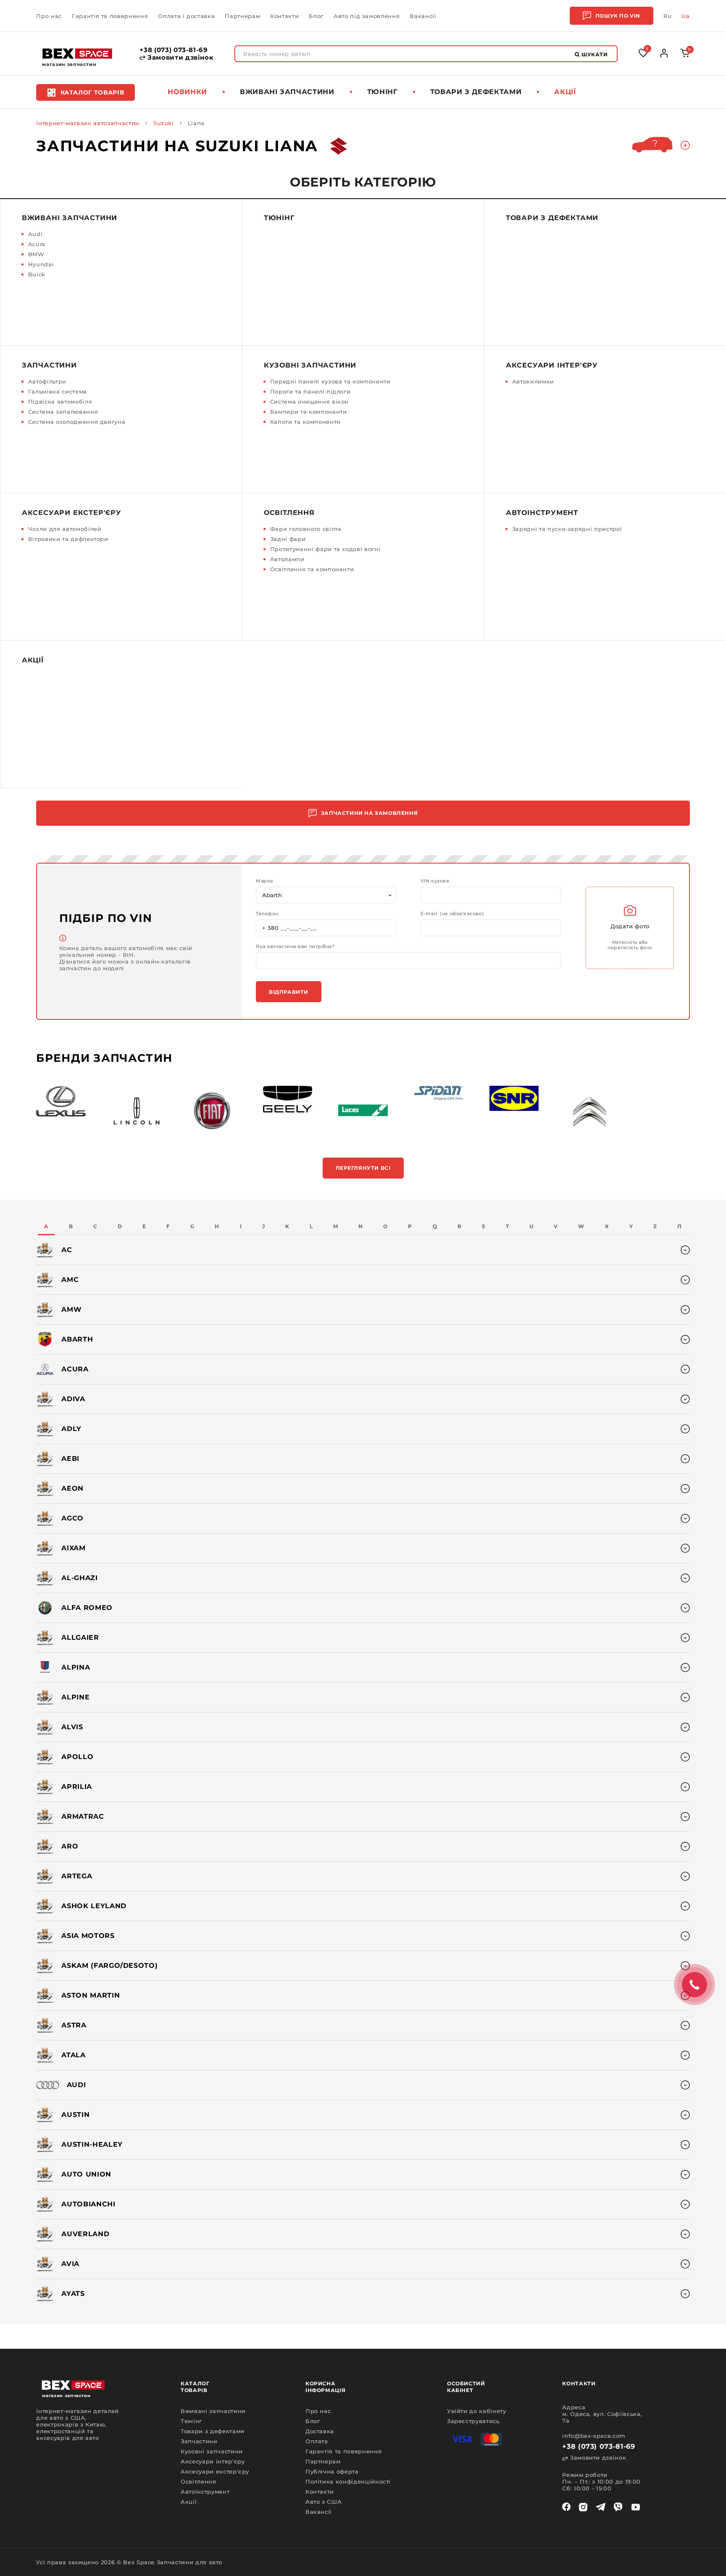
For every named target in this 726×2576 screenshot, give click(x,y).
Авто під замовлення (367, 16)
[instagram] (583, 2507)
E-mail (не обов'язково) (452, 914)
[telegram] (601, 2507)
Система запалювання (63, 412)
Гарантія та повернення (110, 16)
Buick (37, 274)
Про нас (49, 16)
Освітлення (289, 513)
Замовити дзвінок (179, 58)
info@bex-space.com (594, 2436)
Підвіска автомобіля (60, 402)
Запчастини (49, 365)
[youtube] (636, 2507)
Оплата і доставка (186, 16)
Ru (667, 16)
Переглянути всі (363, 1168)
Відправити (289, 992)
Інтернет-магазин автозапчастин (88, 123)
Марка (264, 881)
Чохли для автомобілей (65, 529)
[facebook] (566, 2507)
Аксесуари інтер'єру (552, 365)
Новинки (187, 92)
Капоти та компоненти (305, 422)
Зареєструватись (473, 2421)
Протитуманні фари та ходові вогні (325, 549)
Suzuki (164, 123)
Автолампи (287, 559)
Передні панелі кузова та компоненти (330, 381)
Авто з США (324, 2502)
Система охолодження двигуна (77, 422)
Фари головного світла (306, 529)
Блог (316, 16)
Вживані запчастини (287, 92)
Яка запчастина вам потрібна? (295, 947)
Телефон (267, 914)
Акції (565, 92)
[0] (685, 55)
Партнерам (242, 16)
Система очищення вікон (309, 402)
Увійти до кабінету (477, 2411)
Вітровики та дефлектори (68, 539)
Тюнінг (382, 92)
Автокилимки (533, 381)
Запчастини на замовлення (369, 813)
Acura (37, 244)
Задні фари (288, 539)
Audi (36, 234)
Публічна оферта (332, 2471)
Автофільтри (47, 381)
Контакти (284, 16)
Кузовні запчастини (310, 365)
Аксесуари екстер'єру (72, 513)
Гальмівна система (58, 391)
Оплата (317, 2441)
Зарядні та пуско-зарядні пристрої (567, 529)
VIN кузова (435, 881)
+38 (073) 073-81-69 (174, 50)
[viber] (618, 2507)
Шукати (594, 54)
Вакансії (423, 16)
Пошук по (618, 16)
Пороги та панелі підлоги (310, 391)
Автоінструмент (542, 513)
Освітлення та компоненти (312, 569)
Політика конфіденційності (348, 2481)
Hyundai (41, 264)
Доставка (320, 2431)
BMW (36, 254)
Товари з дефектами (476, 92)
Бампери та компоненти (309, 412)
